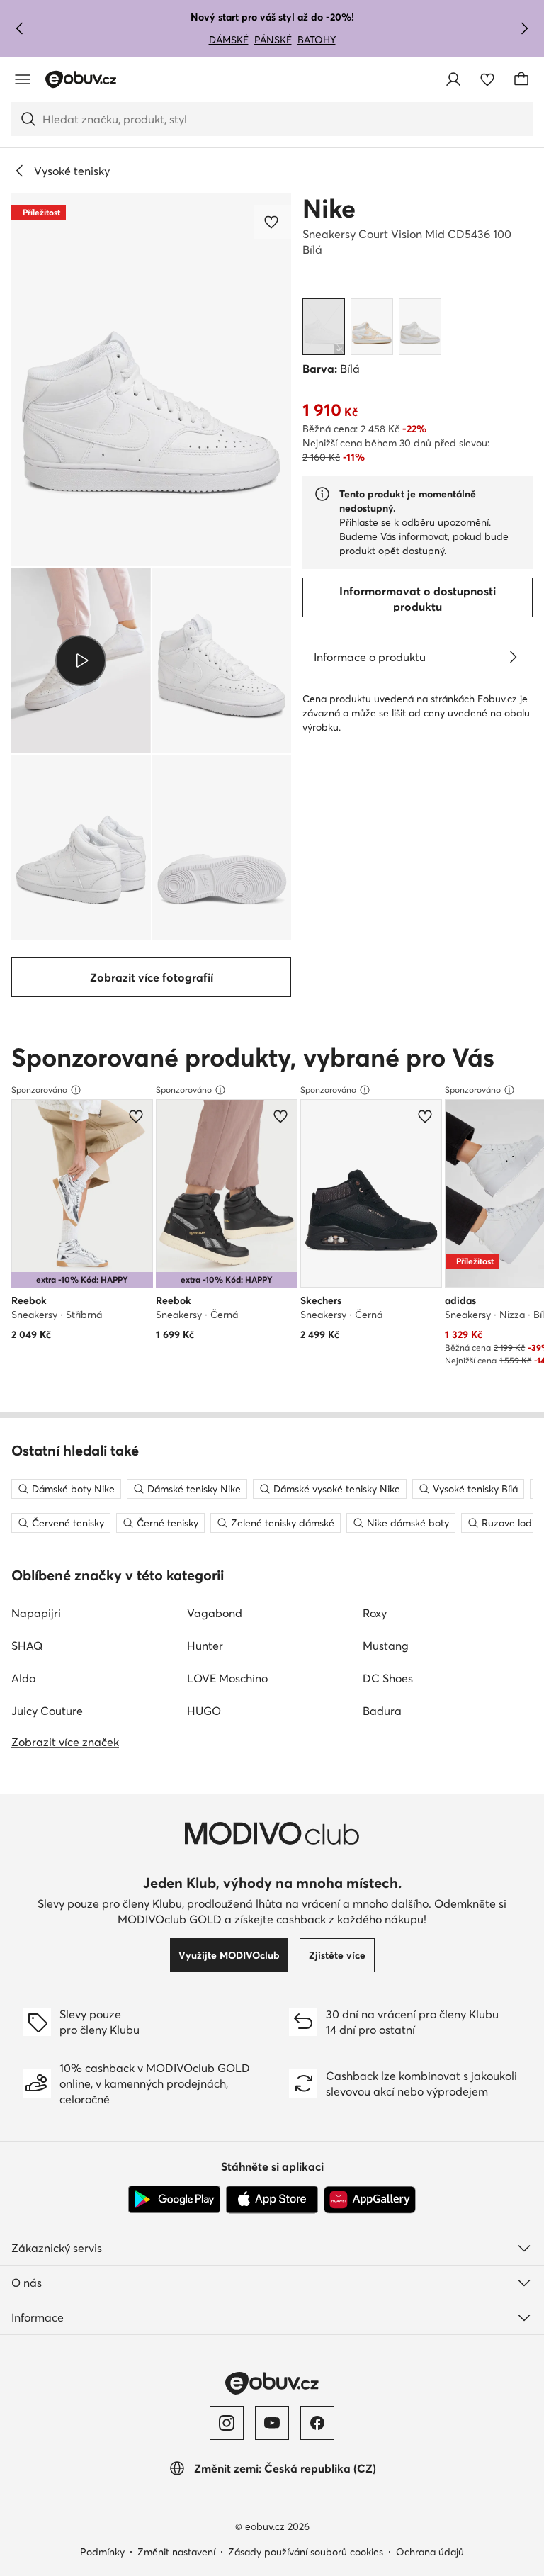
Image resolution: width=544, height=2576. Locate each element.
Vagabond (215, 1613)
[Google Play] (174, 2200)
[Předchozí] (20, 28)
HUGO (204, 1711)
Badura (382, 1711)
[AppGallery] (370, 2200)
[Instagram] (227, 2423)
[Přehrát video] (81, 660)
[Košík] (521, 79)
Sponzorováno (39, 1090)
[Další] (524, 28)
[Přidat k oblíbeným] (273, 222)
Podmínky (102, 2552)
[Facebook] (317, 2423)
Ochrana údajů (430, 2552)
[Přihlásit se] (453, 79)
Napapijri (36, 1613)
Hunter (205, 1646)
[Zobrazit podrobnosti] (513, 657)
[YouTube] (272, 2423)
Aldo (23, 1678)
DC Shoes (388, 1678)
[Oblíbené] (487, 79)
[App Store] (272, 2200)
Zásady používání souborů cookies (306, 2552)
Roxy (375, 1613)
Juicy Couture (47, 1711)
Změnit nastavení (176, 2552)
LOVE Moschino (227, 1678)
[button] (151, 380)
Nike (329, 208)
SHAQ (27, 1646)
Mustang (386, 1646)
